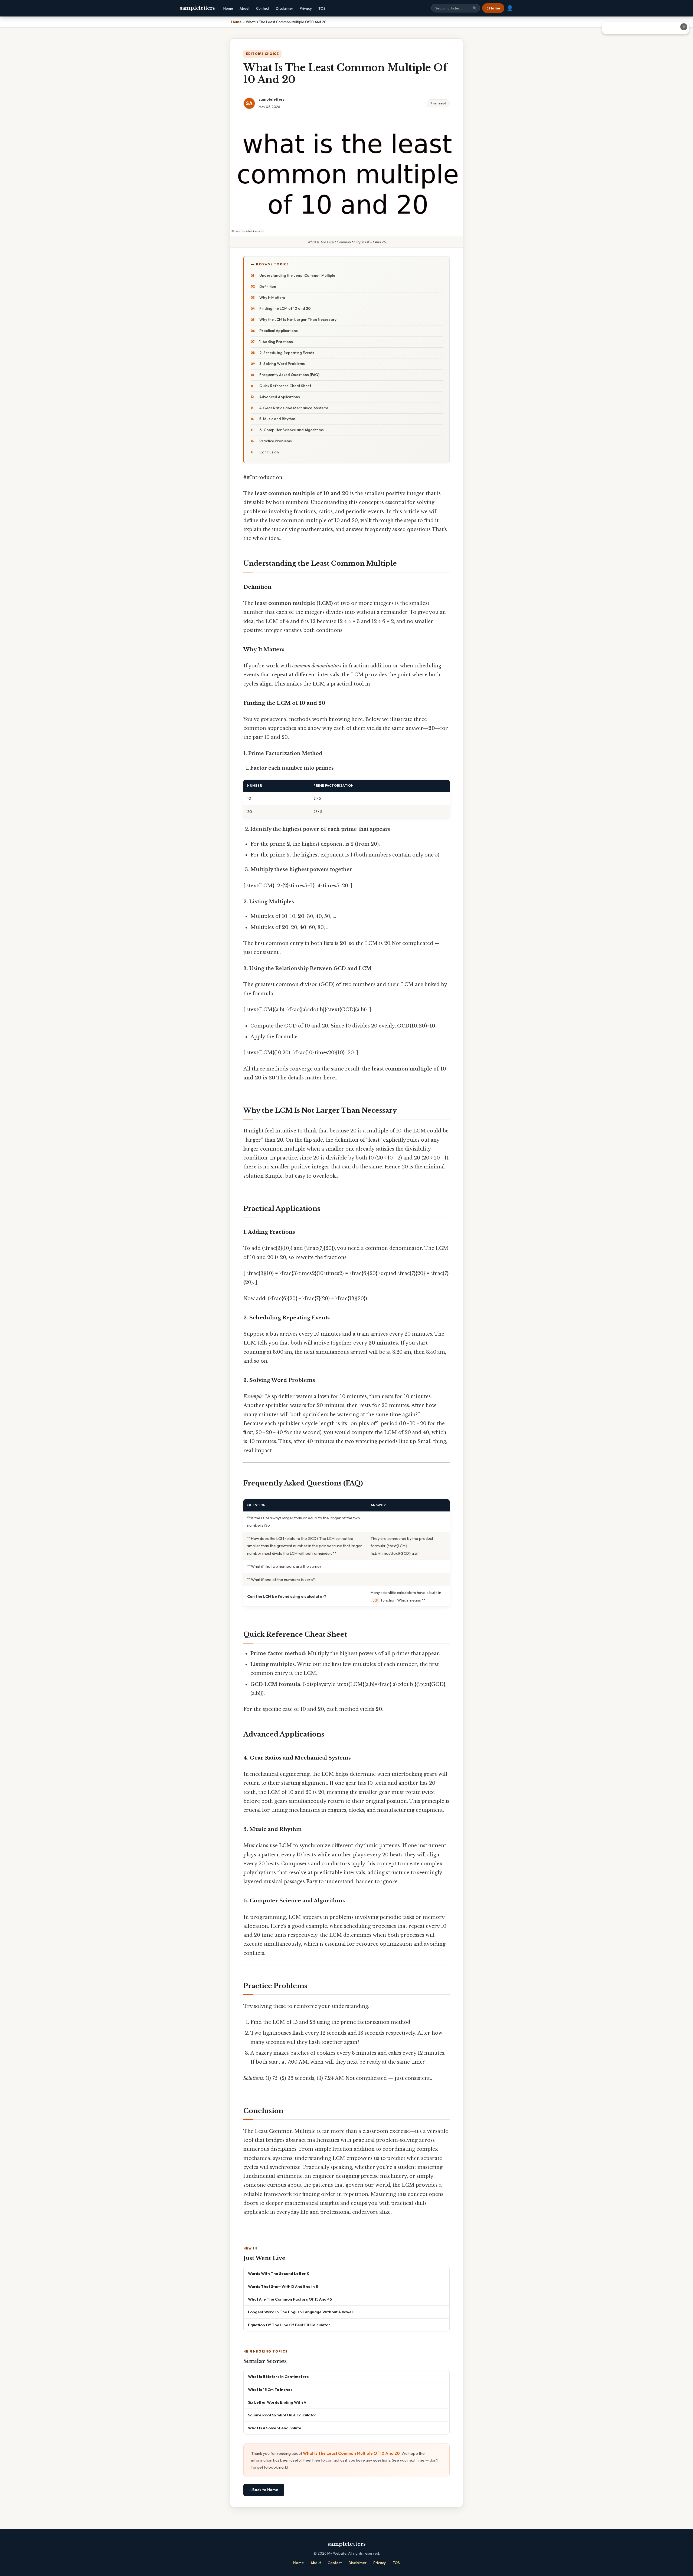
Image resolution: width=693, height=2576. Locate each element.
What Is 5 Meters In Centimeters (278, 2376)
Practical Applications (279, 331)
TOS (322, 8)
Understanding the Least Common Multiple (297, 275)
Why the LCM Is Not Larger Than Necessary (298, 319)
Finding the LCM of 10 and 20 (285, 308)
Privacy (306, 8)
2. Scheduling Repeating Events (287, 353)
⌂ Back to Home (264, 2490)
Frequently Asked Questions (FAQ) (289, 375)
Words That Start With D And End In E (283, 2286)
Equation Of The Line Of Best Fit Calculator (289, 2325)
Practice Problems (276, 441)
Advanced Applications (280, 397)
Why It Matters (272, 298)
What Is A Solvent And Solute (275, 2428)
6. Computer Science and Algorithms (292, 430)
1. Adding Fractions (276, 342)
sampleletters (197, 8)
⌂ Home (493, 8)
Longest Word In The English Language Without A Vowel (300, 2312)
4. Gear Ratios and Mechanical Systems (294, 408)
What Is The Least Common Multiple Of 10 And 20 (351, 2453)
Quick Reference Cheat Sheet (285, 386)
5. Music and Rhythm (277, 419)
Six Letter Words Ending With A (277, 2402)
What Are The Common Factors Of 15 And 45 (290, 2299)
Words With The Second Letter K (279, 2273)
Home (228, 8)
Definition (268, 286)
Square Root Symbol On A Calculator (282, 2415)
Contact (263, 8)
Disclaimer (285, 8)
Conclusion (269, 452)
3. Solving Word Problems (282, 364)
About (245, 8)
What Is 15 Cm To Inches (270, 2389)
